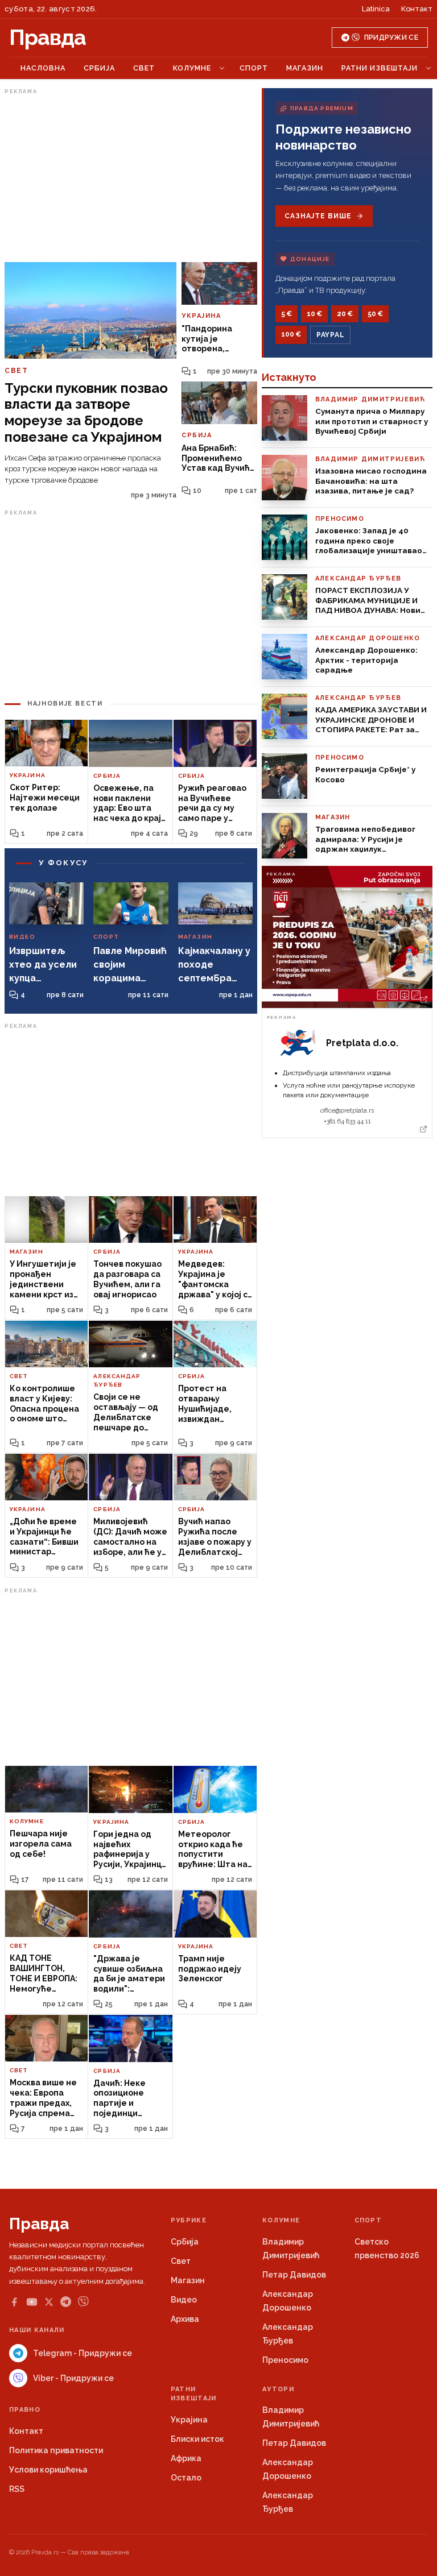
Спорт (254, 68)
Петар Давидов (294, 2275)
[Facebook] (14, 2302)
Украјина (189, 2420)
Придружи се (391, 38)
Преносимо (285, 2360)
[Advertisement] (131, 178)
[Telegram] (66, 2302)
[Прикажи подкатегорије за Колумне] (222, 68)
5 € (286, 314)
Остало (186, 2478)
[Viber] (83, 2302)
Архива (185, 2319)
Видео (184, 2300)
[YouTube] (32, 2302)
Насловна (43, 68)
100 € (291, 334)
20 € (345, 314)
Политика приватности (56, 2450)
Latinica (376, 9)
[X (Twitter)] (49, 2302)
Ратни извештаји (380, 68)
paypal (330, 335)
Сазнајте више (318, 216)
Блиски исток (197, 2439)
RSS (17, 2489)
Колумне (192, 68)
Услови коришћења (48, 2470)
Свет (144, 68)
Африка (186, 2458)
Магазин (305, 68)
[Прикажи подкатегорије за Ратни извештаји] (428, 68)
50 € (375, 314)
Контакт (417, 9)
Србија (99, 68)
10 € (314, 314)
